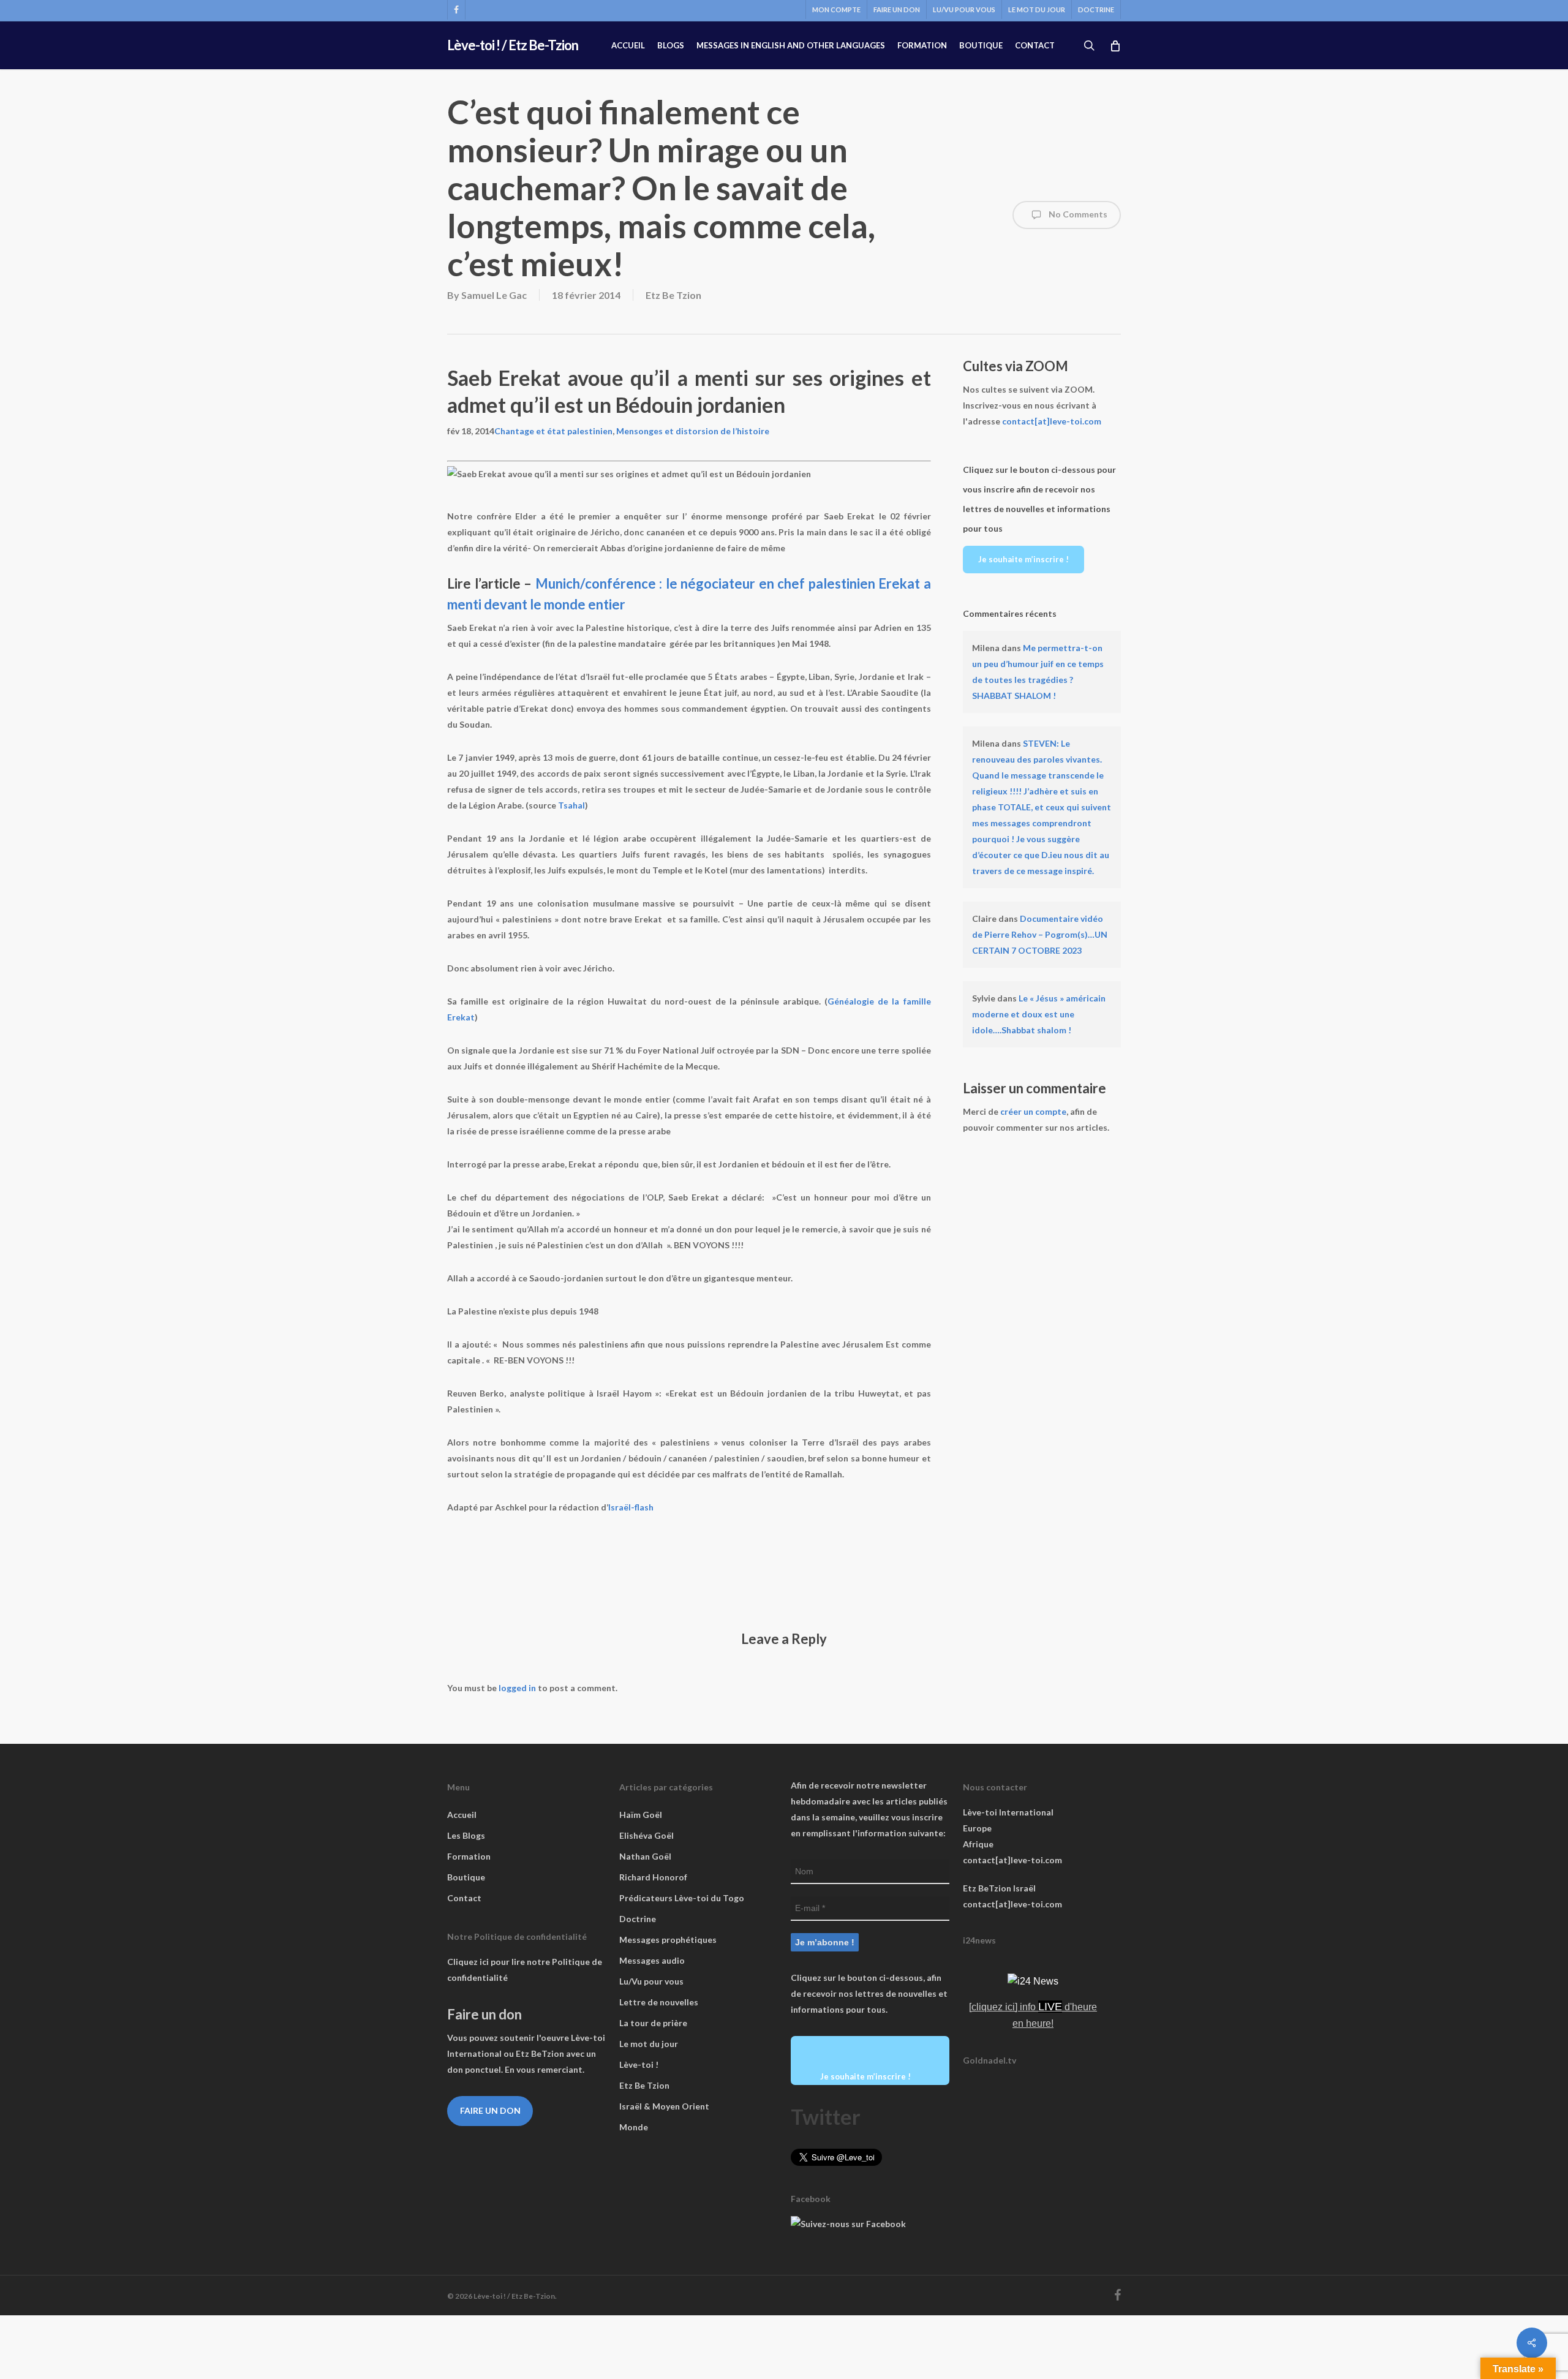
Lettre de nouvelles (659, 2002)
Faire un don (490, 2110)
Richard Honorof (653, 1877)
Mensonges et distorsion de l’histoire (693, 431)
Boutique (466, 1877)
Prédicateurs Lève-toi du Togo (682, 1898)
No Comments (1077, 214)
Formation (469, 1856)
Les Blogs (466, 1835)
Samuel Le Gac (494, 295)
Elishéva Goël (646, 1835)
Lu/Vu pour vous (651, 1981)
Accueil (462, 1815)
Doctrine (638, 1919)
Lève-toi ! (639, 2064)
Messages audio (652, 1960)
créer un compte (1033, 1111)
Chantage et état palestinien (553, 431)
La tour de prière (653, 2023)
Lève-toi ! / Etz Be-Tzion (513, 45)
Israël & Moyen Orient (664, 2106)
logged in (517, 1688)
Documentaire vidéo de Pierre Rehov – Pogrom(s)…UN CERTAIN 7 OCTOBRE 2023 (1040, 934)
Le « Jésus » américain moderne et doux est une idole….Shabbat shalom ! (1039, 1014)
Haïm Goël (641, 1815)
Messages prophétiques (668, 1940)
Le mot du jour (649, 2044)
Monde (634, 2127)
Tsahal (571, 805)
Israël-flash (631, 1507)
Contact (464, 1898)
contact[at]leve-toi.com (1052, 421)
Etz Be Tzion (673, 295)
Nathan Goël (645, 1856)
